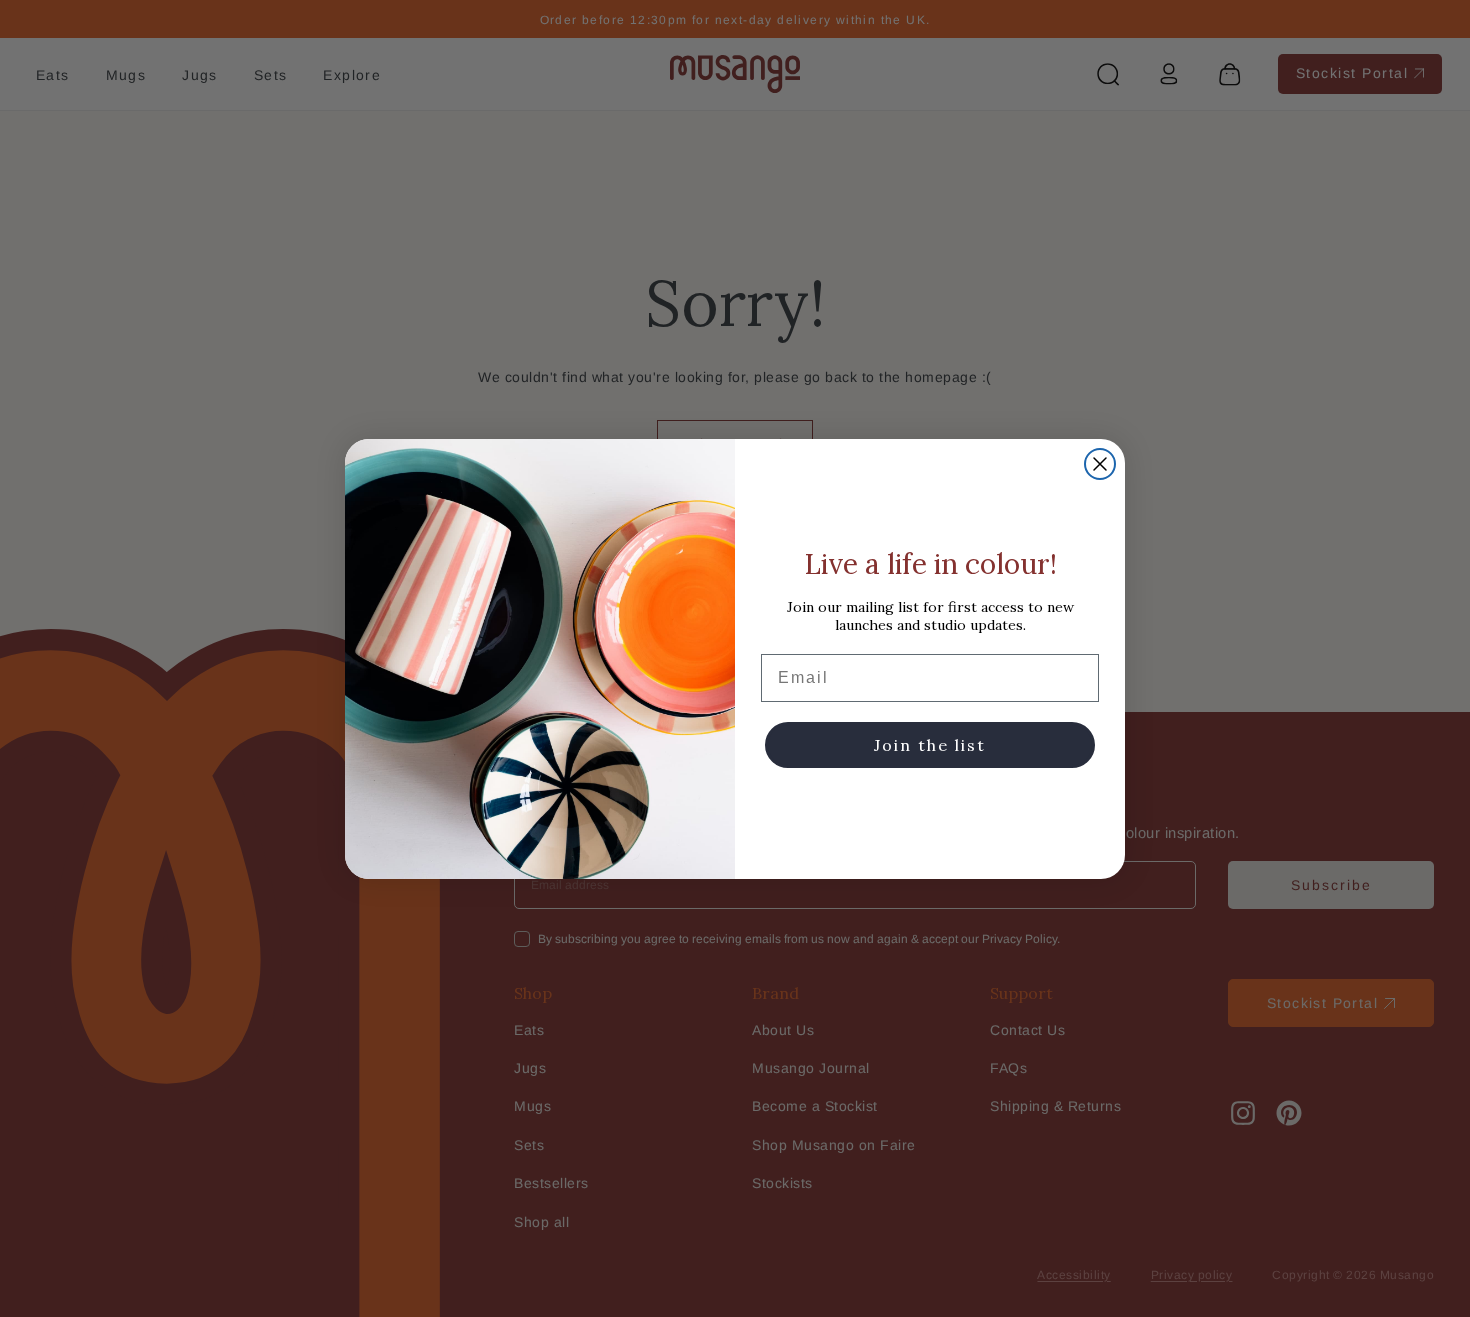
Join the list (930, 745)
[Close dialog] (1100, 464)
